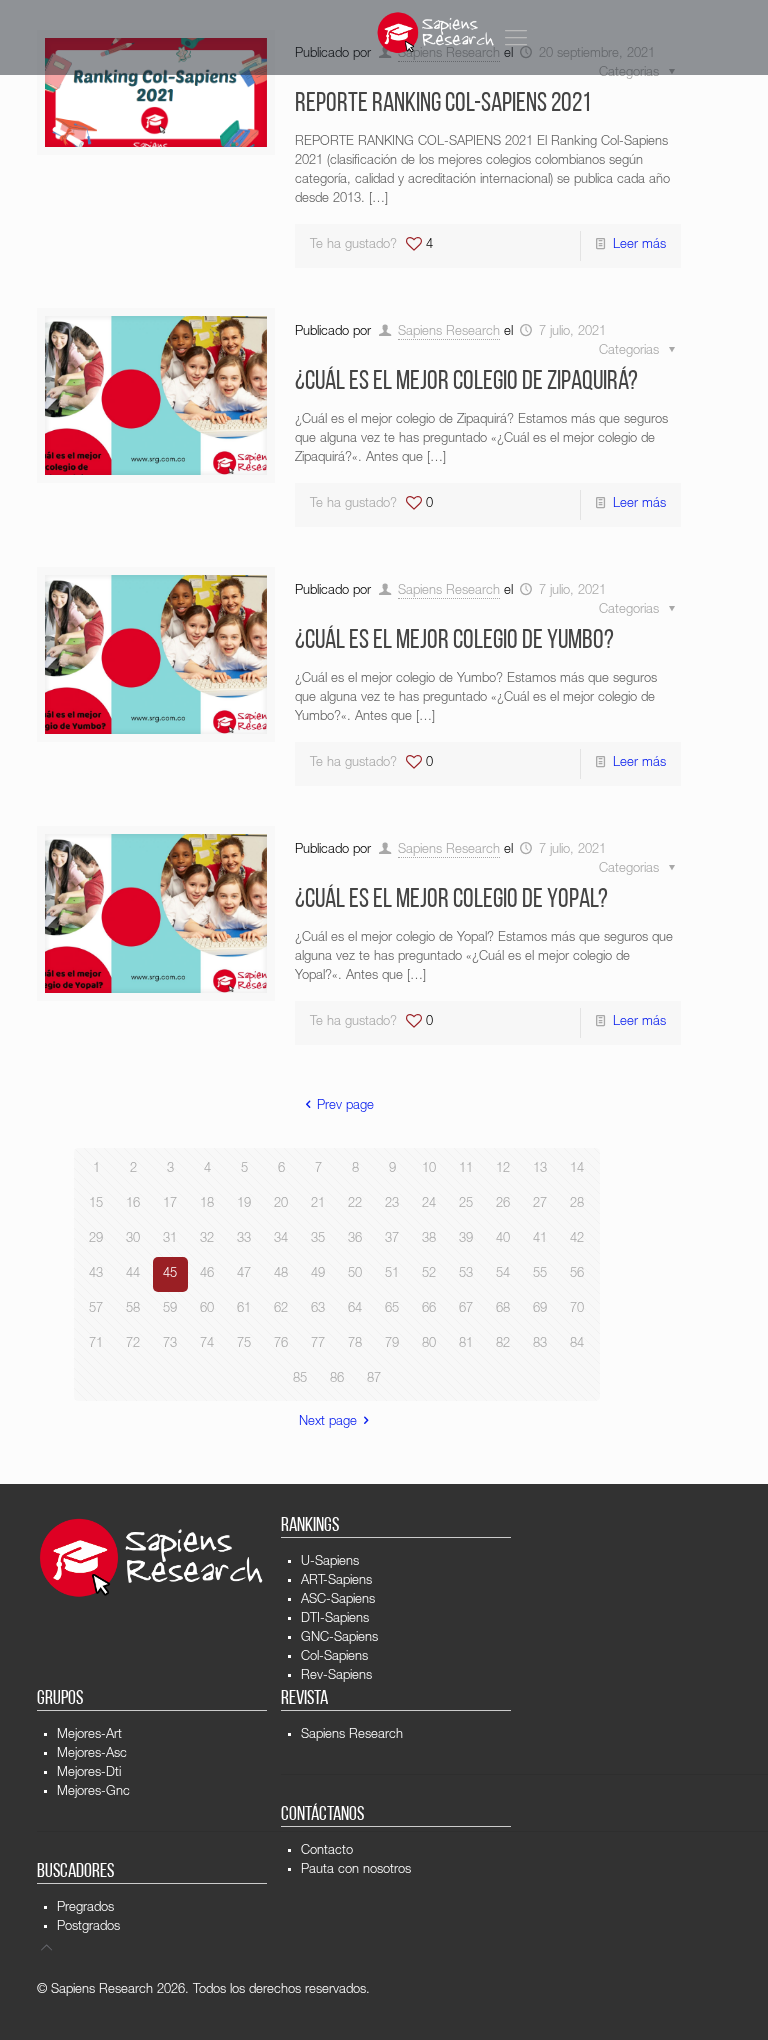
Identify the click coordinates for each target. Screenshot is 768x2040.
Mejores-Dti (89, 1773)
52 (429, 1274)
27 (540, 1204)
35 (318, 1239)
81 (466, 1344)
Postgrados (88, 1927)
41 (540, 1239)
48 (281, 1274)
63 (318, 1309)
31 (170, 1239)
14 (577, 1169)
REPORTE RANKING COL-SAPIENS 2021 (443, 104)
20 (281, 1204)
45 (170, 1274)
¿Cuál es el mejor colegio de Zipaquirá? (466, 382)
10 (429, 1169)
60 (207, 1309)
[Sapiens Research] (436, 32)
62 (281, 1309)
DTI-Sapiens (335, 1619)
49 (318, 1274)
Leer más (639, 245)
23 (392, 1204)
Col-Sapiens (334, 1657)
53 (466, 1274)
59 (170, 1309)
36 (355, 1239)
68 (503, 1309)
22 (355, 1204)
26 (503, 1204)
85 (300, 1379)
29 (96, 1239)
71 (96, 1344)
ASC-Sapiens (338, 1600)
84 (577, 1344)
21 (318, 1204)
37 (392, 1239)
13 (540, 1169)
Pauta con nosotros (356, 1870)
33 (244, 1239)
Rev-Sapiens (336, 1676)
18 (207, 1204)
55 (540, 1274)
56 (577, 1274)
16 (133, 1204)
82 (503, 1344)
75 (244, 1344)
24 (429, 1204)
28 (577, 1204)
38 (429, 1239)
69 (540, 1309)
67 (466, 1309)
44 (133, 1274)
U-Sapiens (330, 1562)
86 (337, 1379)
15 (96, 1204)
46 (207, 1274)
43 (96, 1274)
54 (503, 1274)
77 (318, 1344)
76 (281, 1344)
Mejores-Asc (92, 1754)
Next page (328, 1422)
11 (466, 1169)
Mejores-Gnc (93, 1792)
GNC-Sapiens (339, 1638)
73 (170, 1344)
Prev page (345, 1106)
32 (207, 1239)
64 (355, 1309)
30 (133, 1239)
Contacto (327, 1851)
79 (392, 1344)
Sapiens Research (449, 332)
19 (244, 1204)
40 (503, 1239)
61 (244, 1309)
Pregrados (85, 1908)
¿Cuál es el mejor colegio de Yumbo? (454, 641)
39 (466, 1239)
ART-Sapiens (336, 1581)
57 (96, 1309)
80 (429, 1344)
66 (429, 1309)
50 (355, 1274)
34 (281, 1239)
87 (374, 1379)
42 (577, 1239)
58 (133, 1309)
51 (392, 1274)
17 (170, 1204)
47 (244, 1274)
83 (540, 1344)
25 (466, 1204)
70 (577, 1309)
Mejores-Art (89, 1735)
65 (392, 1309)
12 (503, 1169)
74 (207, 1344)
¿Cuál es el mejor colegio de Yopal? (451, 900)
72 (133, 1344)
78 (355, 1344)
